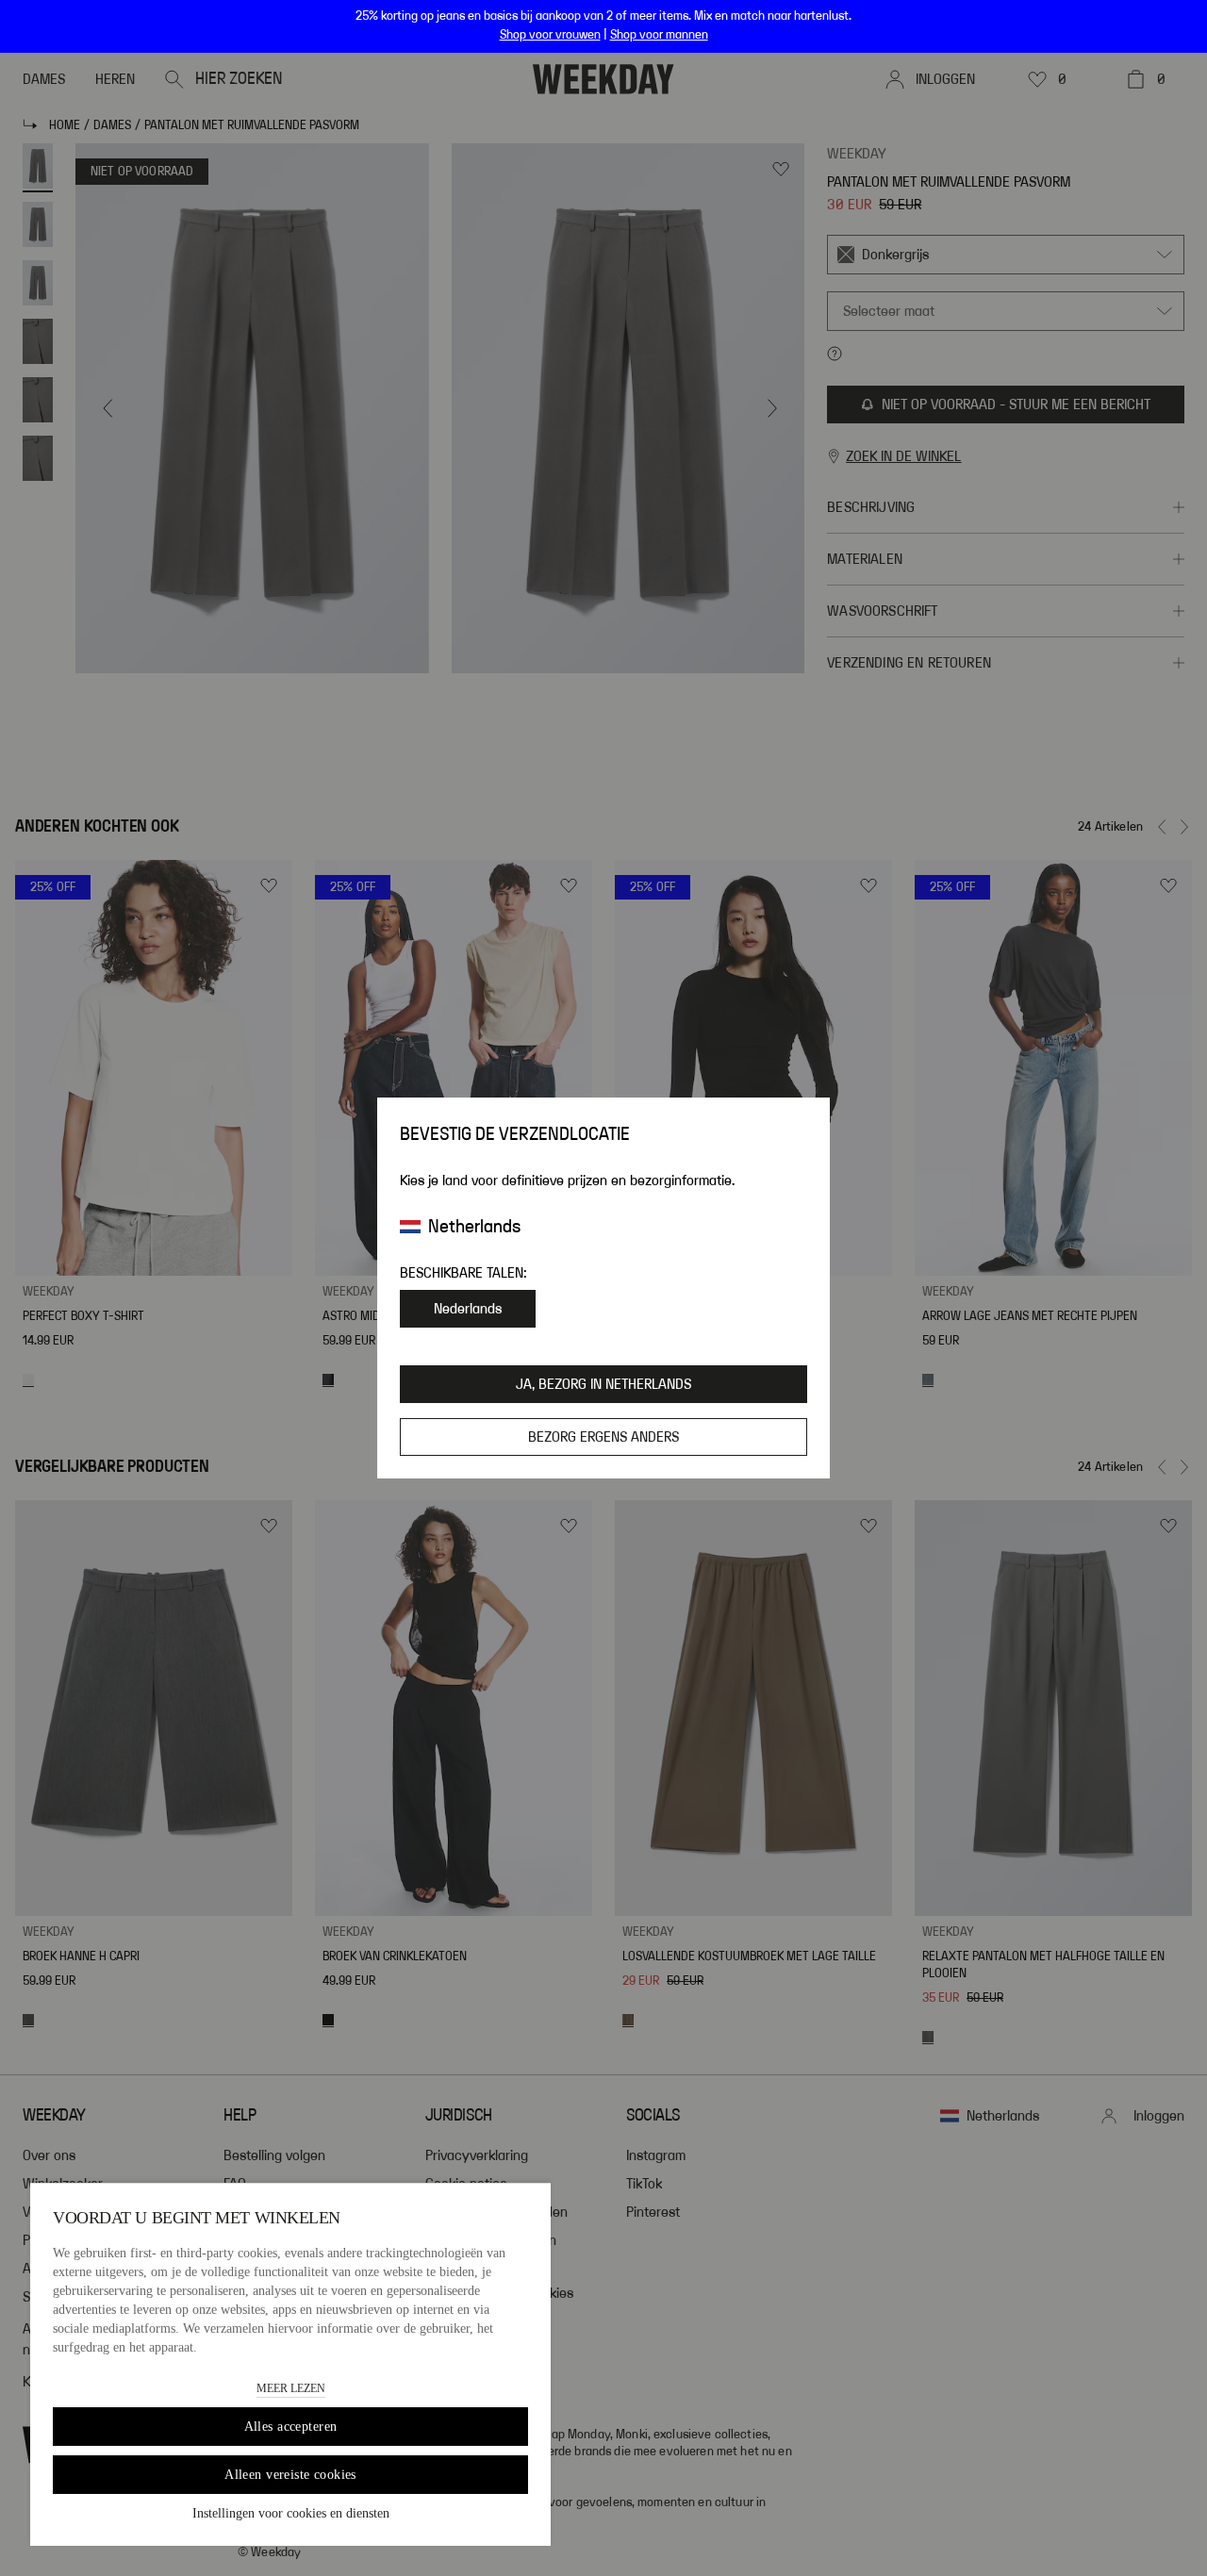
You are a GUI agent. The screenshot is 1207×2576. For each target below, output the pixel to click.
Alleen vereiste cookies (290, 2475)
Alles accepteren (291, 2427)
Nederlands (468, 1309)
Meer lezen (291, 2388)
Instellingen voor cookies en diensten (291, 2513)
